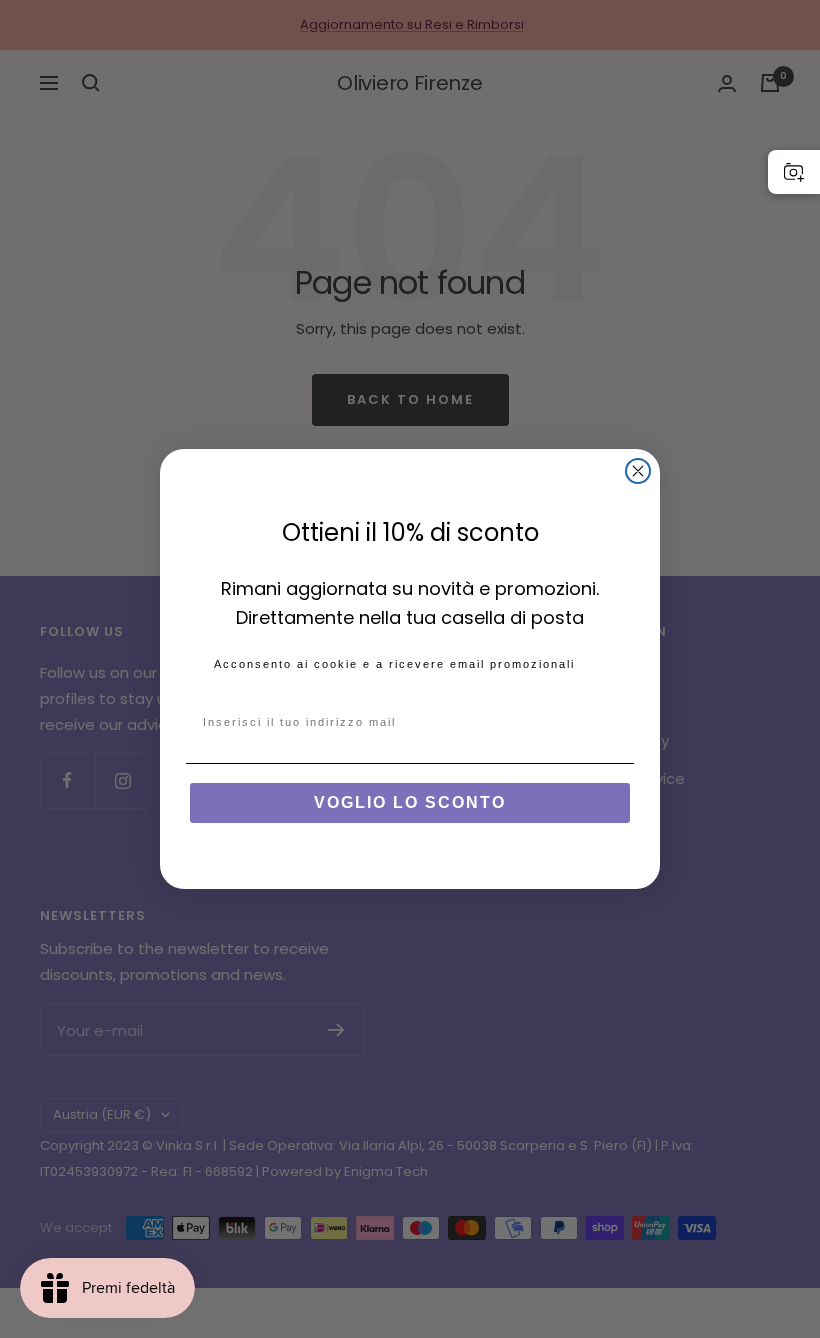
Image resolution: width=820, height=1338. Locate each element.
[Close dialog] (638, 471)
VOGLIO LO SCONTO (410, 802)
